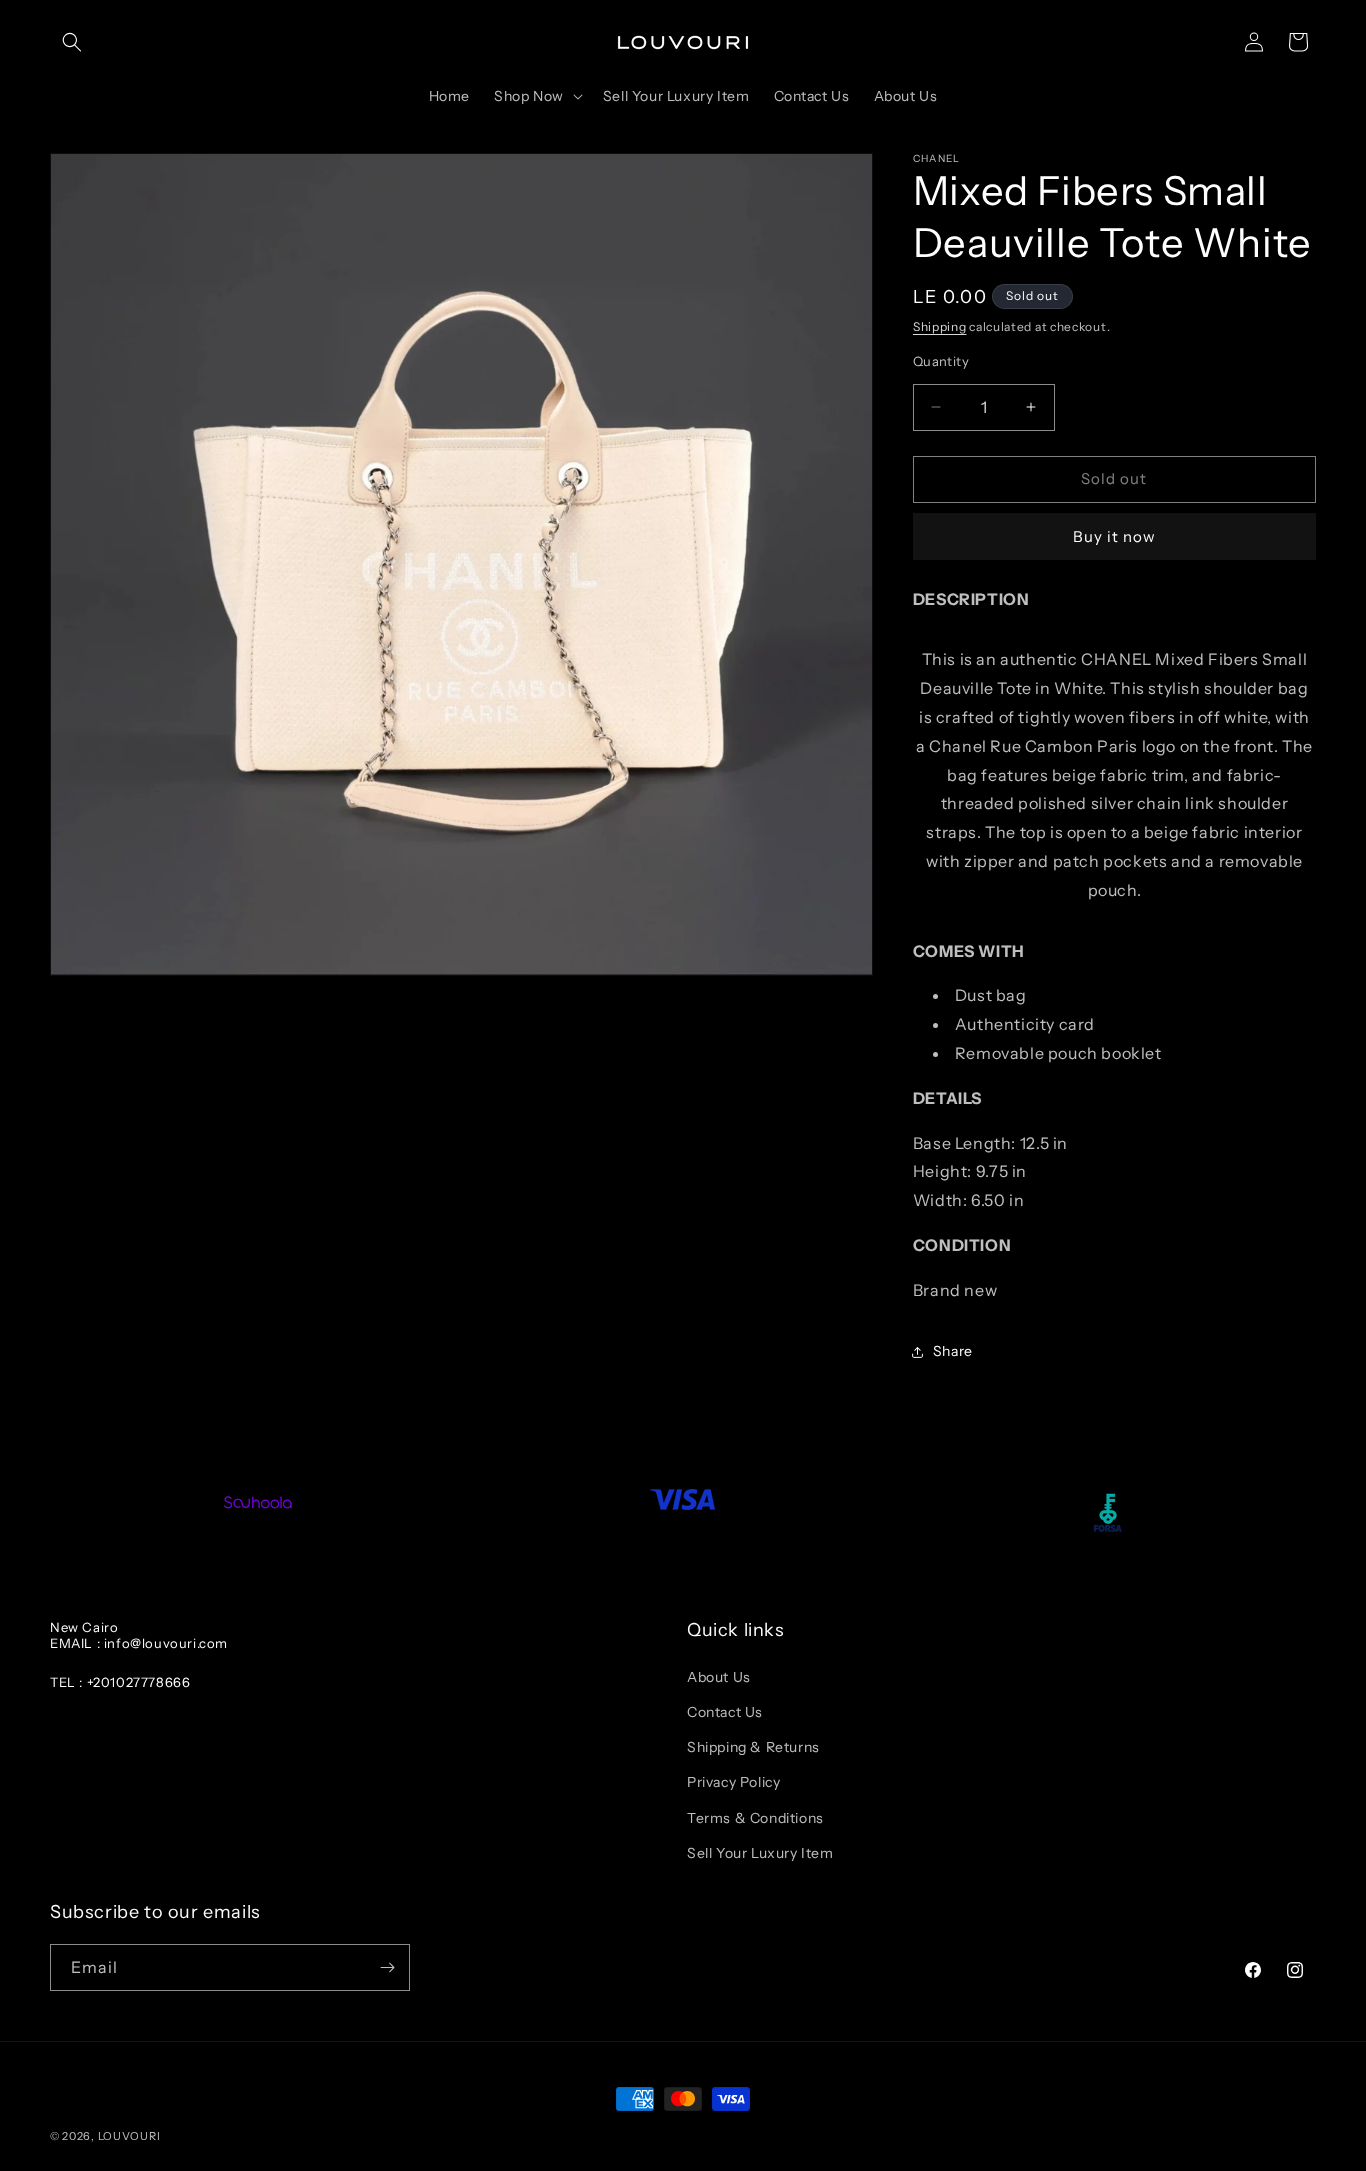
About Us (719, 1677)
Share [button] (953, 1351)
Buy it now (1114, 536)
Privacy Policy (733, 1782)
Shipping (940, 326)
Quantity (941, 361)
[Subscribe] (387, 1967)
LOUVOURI (129, 2136)
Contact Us (725, 1712)
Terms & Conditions (755, 1818)
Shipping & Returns (753, 1747)
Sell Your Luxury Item (760, 1853)
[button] (72, 42)
